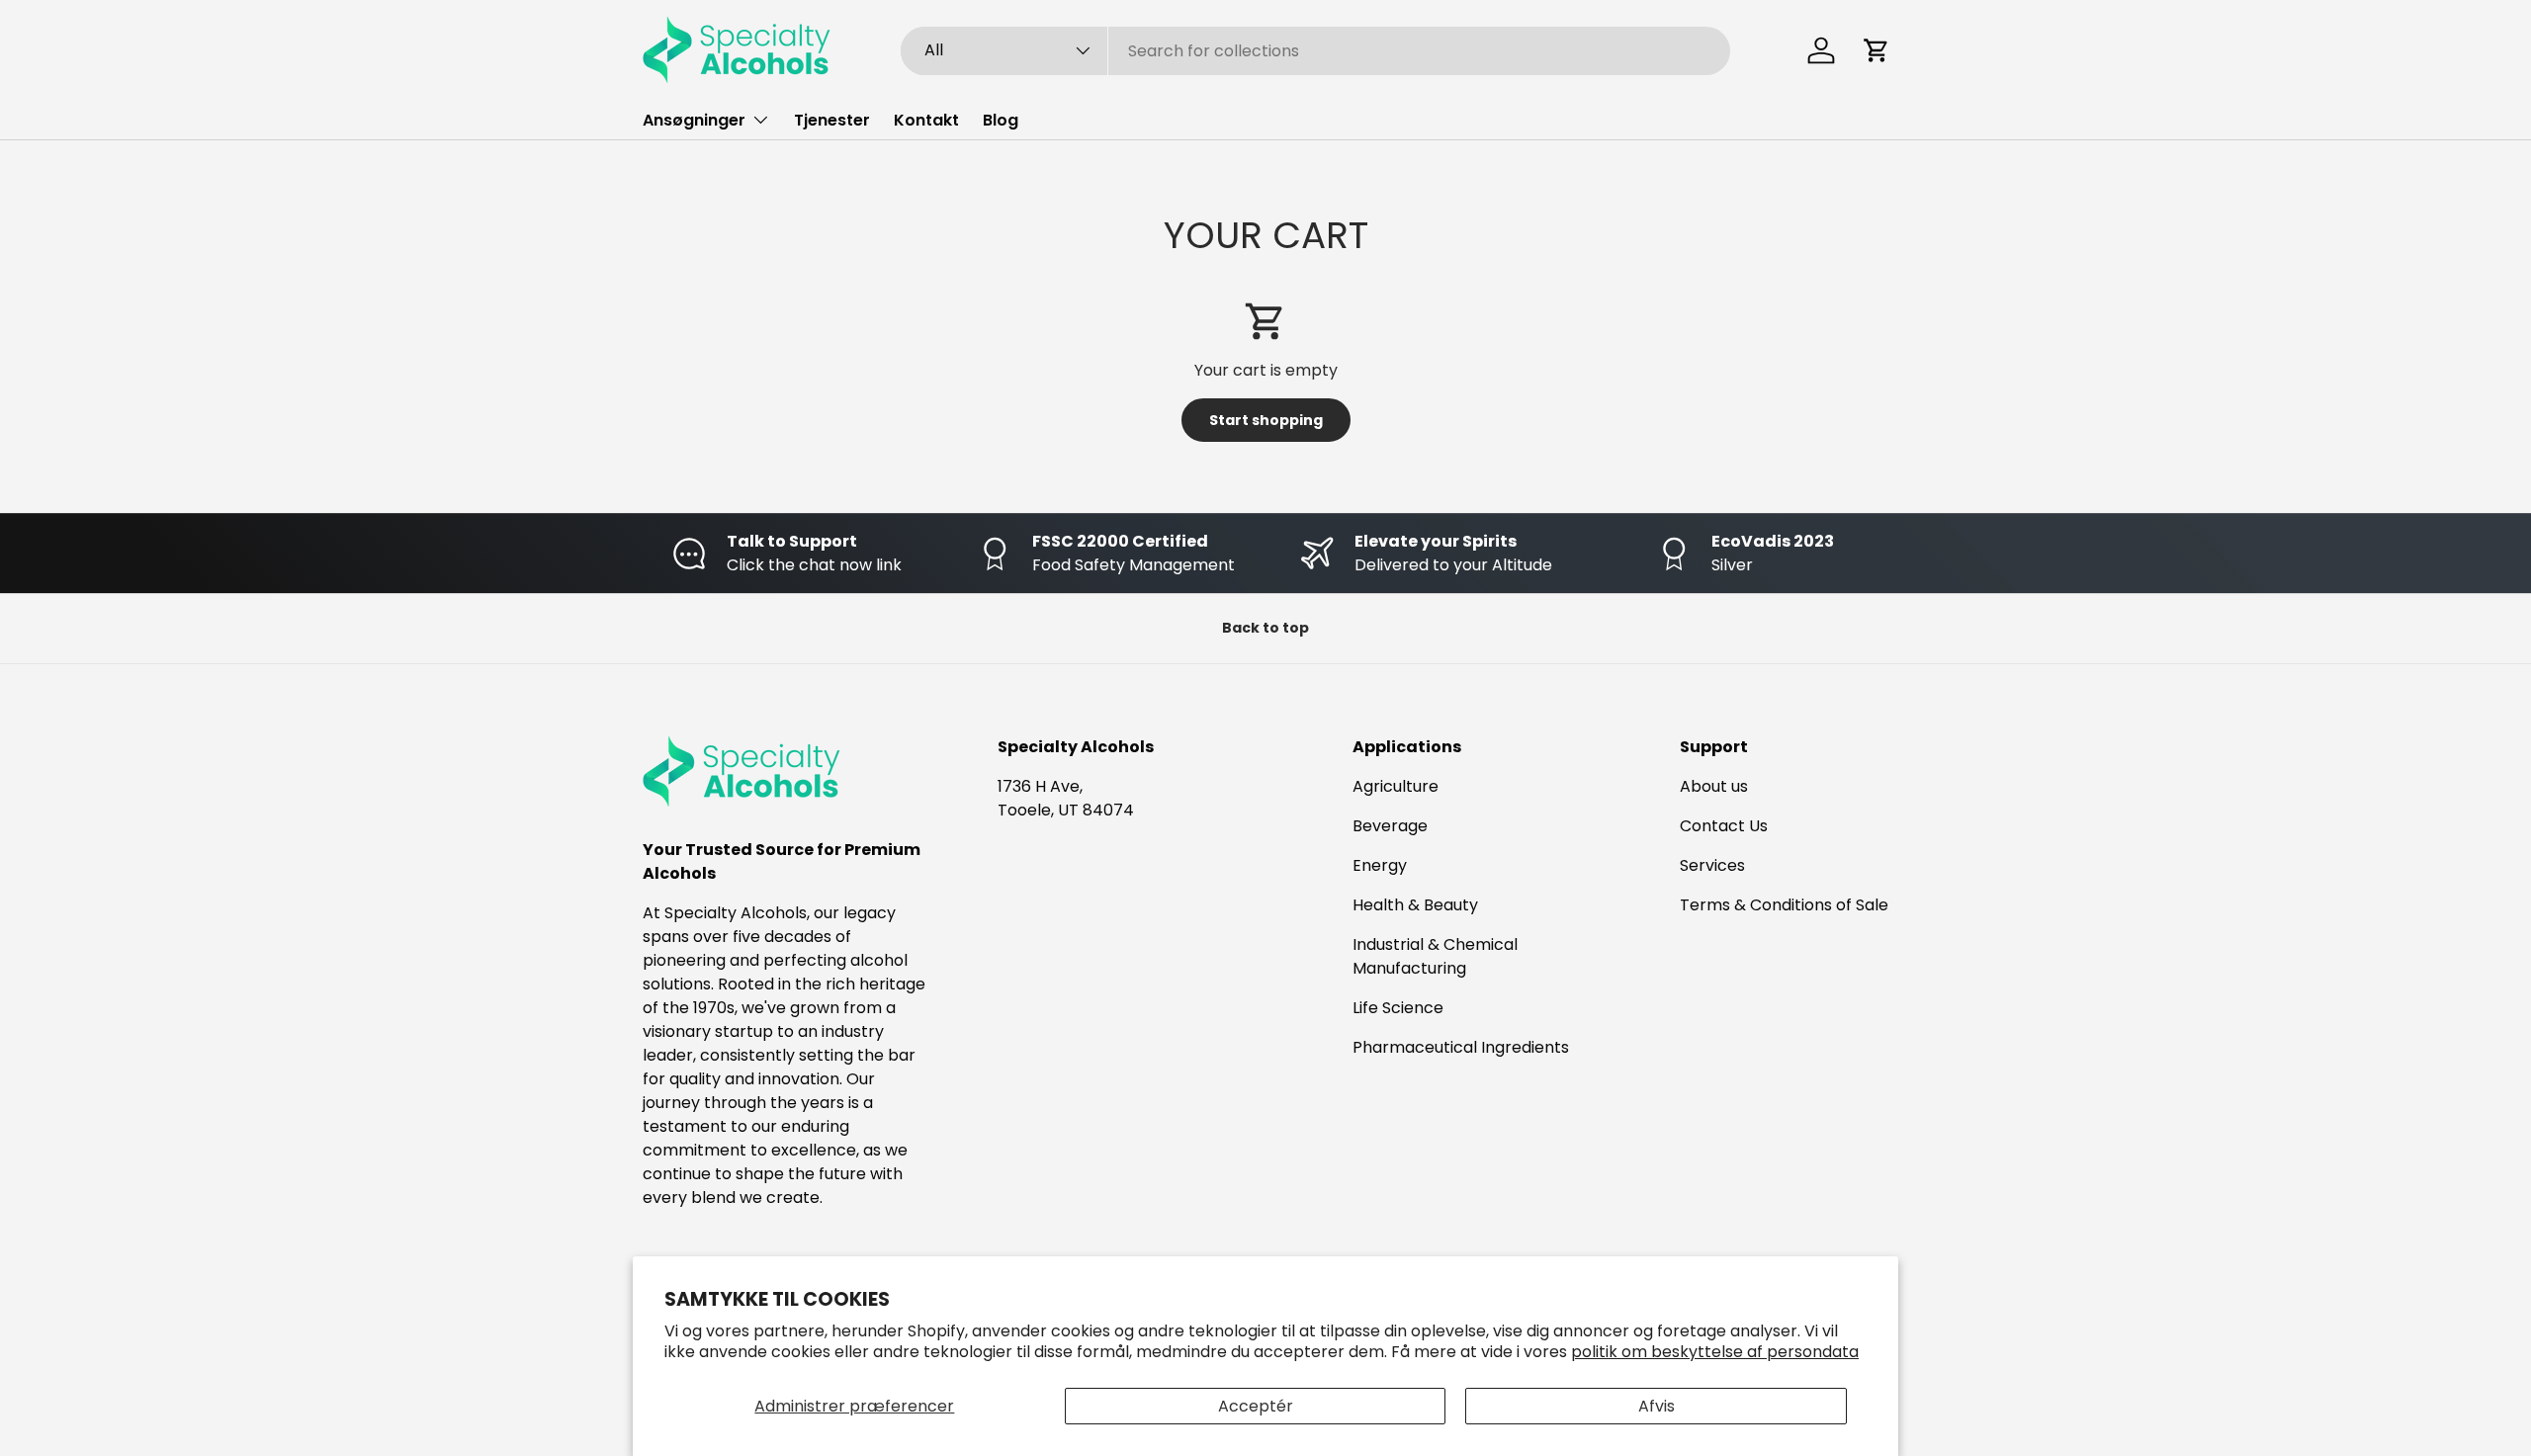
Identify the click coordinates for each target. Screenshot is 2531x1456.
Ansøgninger (694, 120)
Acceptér (1256, 1406)
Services (1712, 865)
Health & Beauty (1415, 905)
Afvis (1657, 1406)
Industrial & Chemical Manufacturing (1435, 956)
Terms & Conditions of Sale (1784, 905)
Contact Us (1724, 826)
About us (1714, 786)
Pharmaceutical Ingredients (1461, 1047)
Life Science (1398, 1008)
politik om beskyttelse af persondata (1715, 1352)
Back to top (1265, 628)
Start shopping (1266, 420)
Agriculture (1396, 786)
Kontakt (926, 120)
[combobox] (1315, 51)
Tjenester (832, 120)
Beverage (1390, 826)
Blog (1001, 120)
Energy (1380, 865)
